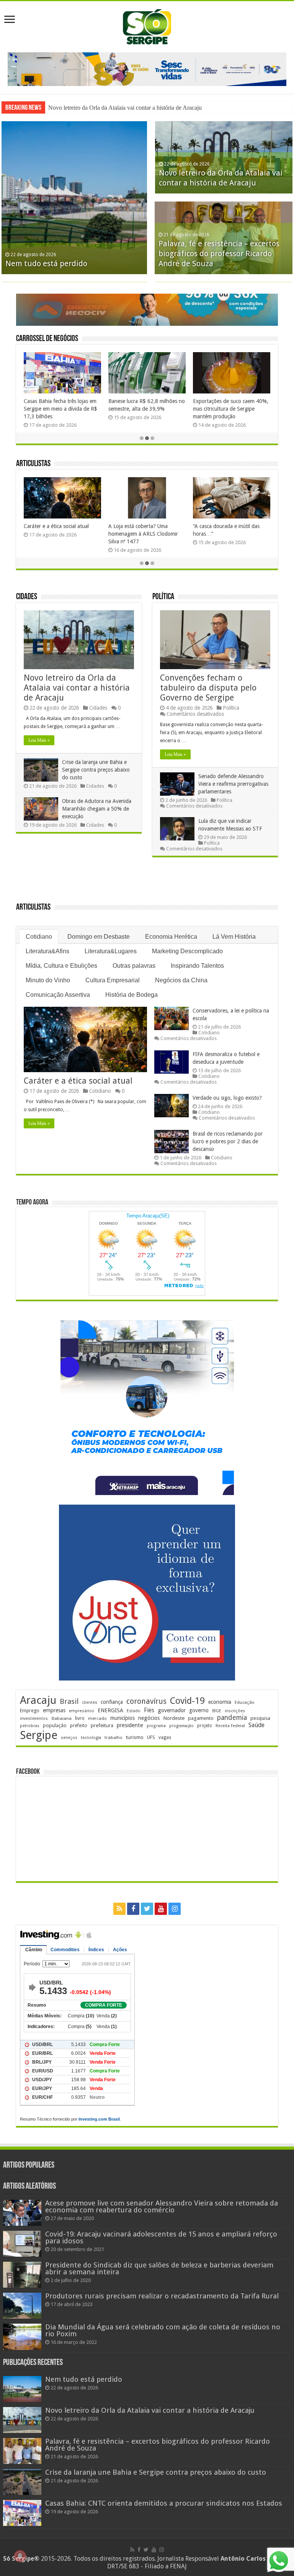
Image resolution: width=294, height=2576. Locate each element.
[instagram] (175, 1909)
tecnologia (91, 1738)
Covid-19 (187, 1701)
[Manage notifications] (20, 2556)
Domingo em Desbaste (99, 937)
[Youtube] (161, 1909)
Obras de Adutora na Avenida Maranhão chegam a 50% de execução (97, 809)
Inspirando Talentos (197, 966)
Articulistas (33, 464)
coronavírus (146, 1701)
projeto (205, 1726)
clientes (90, 1702)
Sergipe (39, 1735)
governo (199, 1710)
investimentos (34, 1719)
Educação (245, 1702)
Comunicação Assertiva (58, 995)
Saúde (256, 1725)
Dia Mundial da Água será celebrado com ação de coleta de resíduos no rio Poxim (163, 2330)
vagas (165, 1737)
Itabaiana (61, 1718)
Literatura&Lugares (111, 951)
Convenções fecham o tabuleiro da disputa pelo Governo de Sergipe (208, 688)
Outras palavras (134, 966)
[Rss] (119, 1909)
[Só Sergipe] (147, 25)
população (55, 1725)
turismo (135, 1737)
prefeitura (102, 1725)
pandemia (232, 1718)
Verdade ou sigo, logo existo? (227, 1098)
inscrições (235, 1711)
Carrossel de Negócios (47, 339)
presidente (130, 1725)
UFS (151, 1737)
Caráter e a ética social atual (56, 526)
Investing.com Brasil (99, 2119)
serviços (69, 1738)
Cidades (27, 597)
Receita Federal (230, 1726)
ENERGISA (110, 1710)
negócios (149, 1718)
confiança (112, 1702)
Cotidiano (39, 937)
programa (156, 1726)
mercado (97, 1718)
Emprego (30, 1711)
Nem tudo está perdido (46, 263)
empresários (82, 1711)
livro (80, 1718)
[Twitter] (147, 1909)
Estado (134, 1711)
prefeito (79, 1725)
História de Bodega (131, 995)
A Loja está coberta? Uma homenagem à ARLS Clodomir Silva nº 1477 (143, 534)
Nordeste (174, 1718)
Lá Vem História (234, 937)
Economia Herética (171, 937)
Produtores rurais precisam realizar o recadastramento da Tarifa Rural (162, 2296)
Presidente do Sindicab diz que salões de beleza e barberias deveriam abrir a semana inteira (159, 2268)
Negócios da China (181, 980)
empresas (54, 1710)
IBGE (217, 1711)
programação (181, 1726)
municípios (122, 1718)
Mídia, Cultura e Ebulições (61, 966)
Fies (149, 1710)
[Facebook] (133, 1909)
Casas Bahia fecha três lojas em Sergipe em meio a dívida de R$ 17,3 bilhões (60, 409)
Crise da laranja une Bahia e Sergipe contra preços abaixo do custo (129, 108)
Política (163, 597)
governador (172, 1710)
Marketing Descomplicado (187, 951)
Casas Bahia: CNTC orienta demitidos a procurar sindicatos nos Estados (164, 2503)
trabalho (114, 1737)
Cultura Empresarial (113, 980)
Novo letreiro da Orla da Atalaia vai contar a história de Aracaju (77, 688)
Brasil (69, 1701)
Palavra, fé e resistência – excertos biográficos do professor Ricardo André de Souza (219, 254)
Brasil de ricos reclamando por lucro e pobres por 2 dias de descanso (228, 1141)
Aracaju (38, 1700)
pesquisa (260, 1718)
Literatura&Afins (47, 951)
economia (220, 1702)
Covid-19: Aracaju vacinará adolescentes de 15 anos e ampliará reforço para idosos (161, 2237)
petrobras (30, 1726)
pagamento (201, 1718)
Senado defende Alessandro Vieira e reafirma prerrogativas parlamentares (233, 784)
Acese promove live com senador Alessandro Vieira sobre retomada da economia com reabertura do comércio (162, 2206)
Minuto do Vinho (48, 980)
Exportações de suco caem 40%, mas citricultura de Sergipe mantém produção (231, 409)
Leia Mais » (39, 740)
